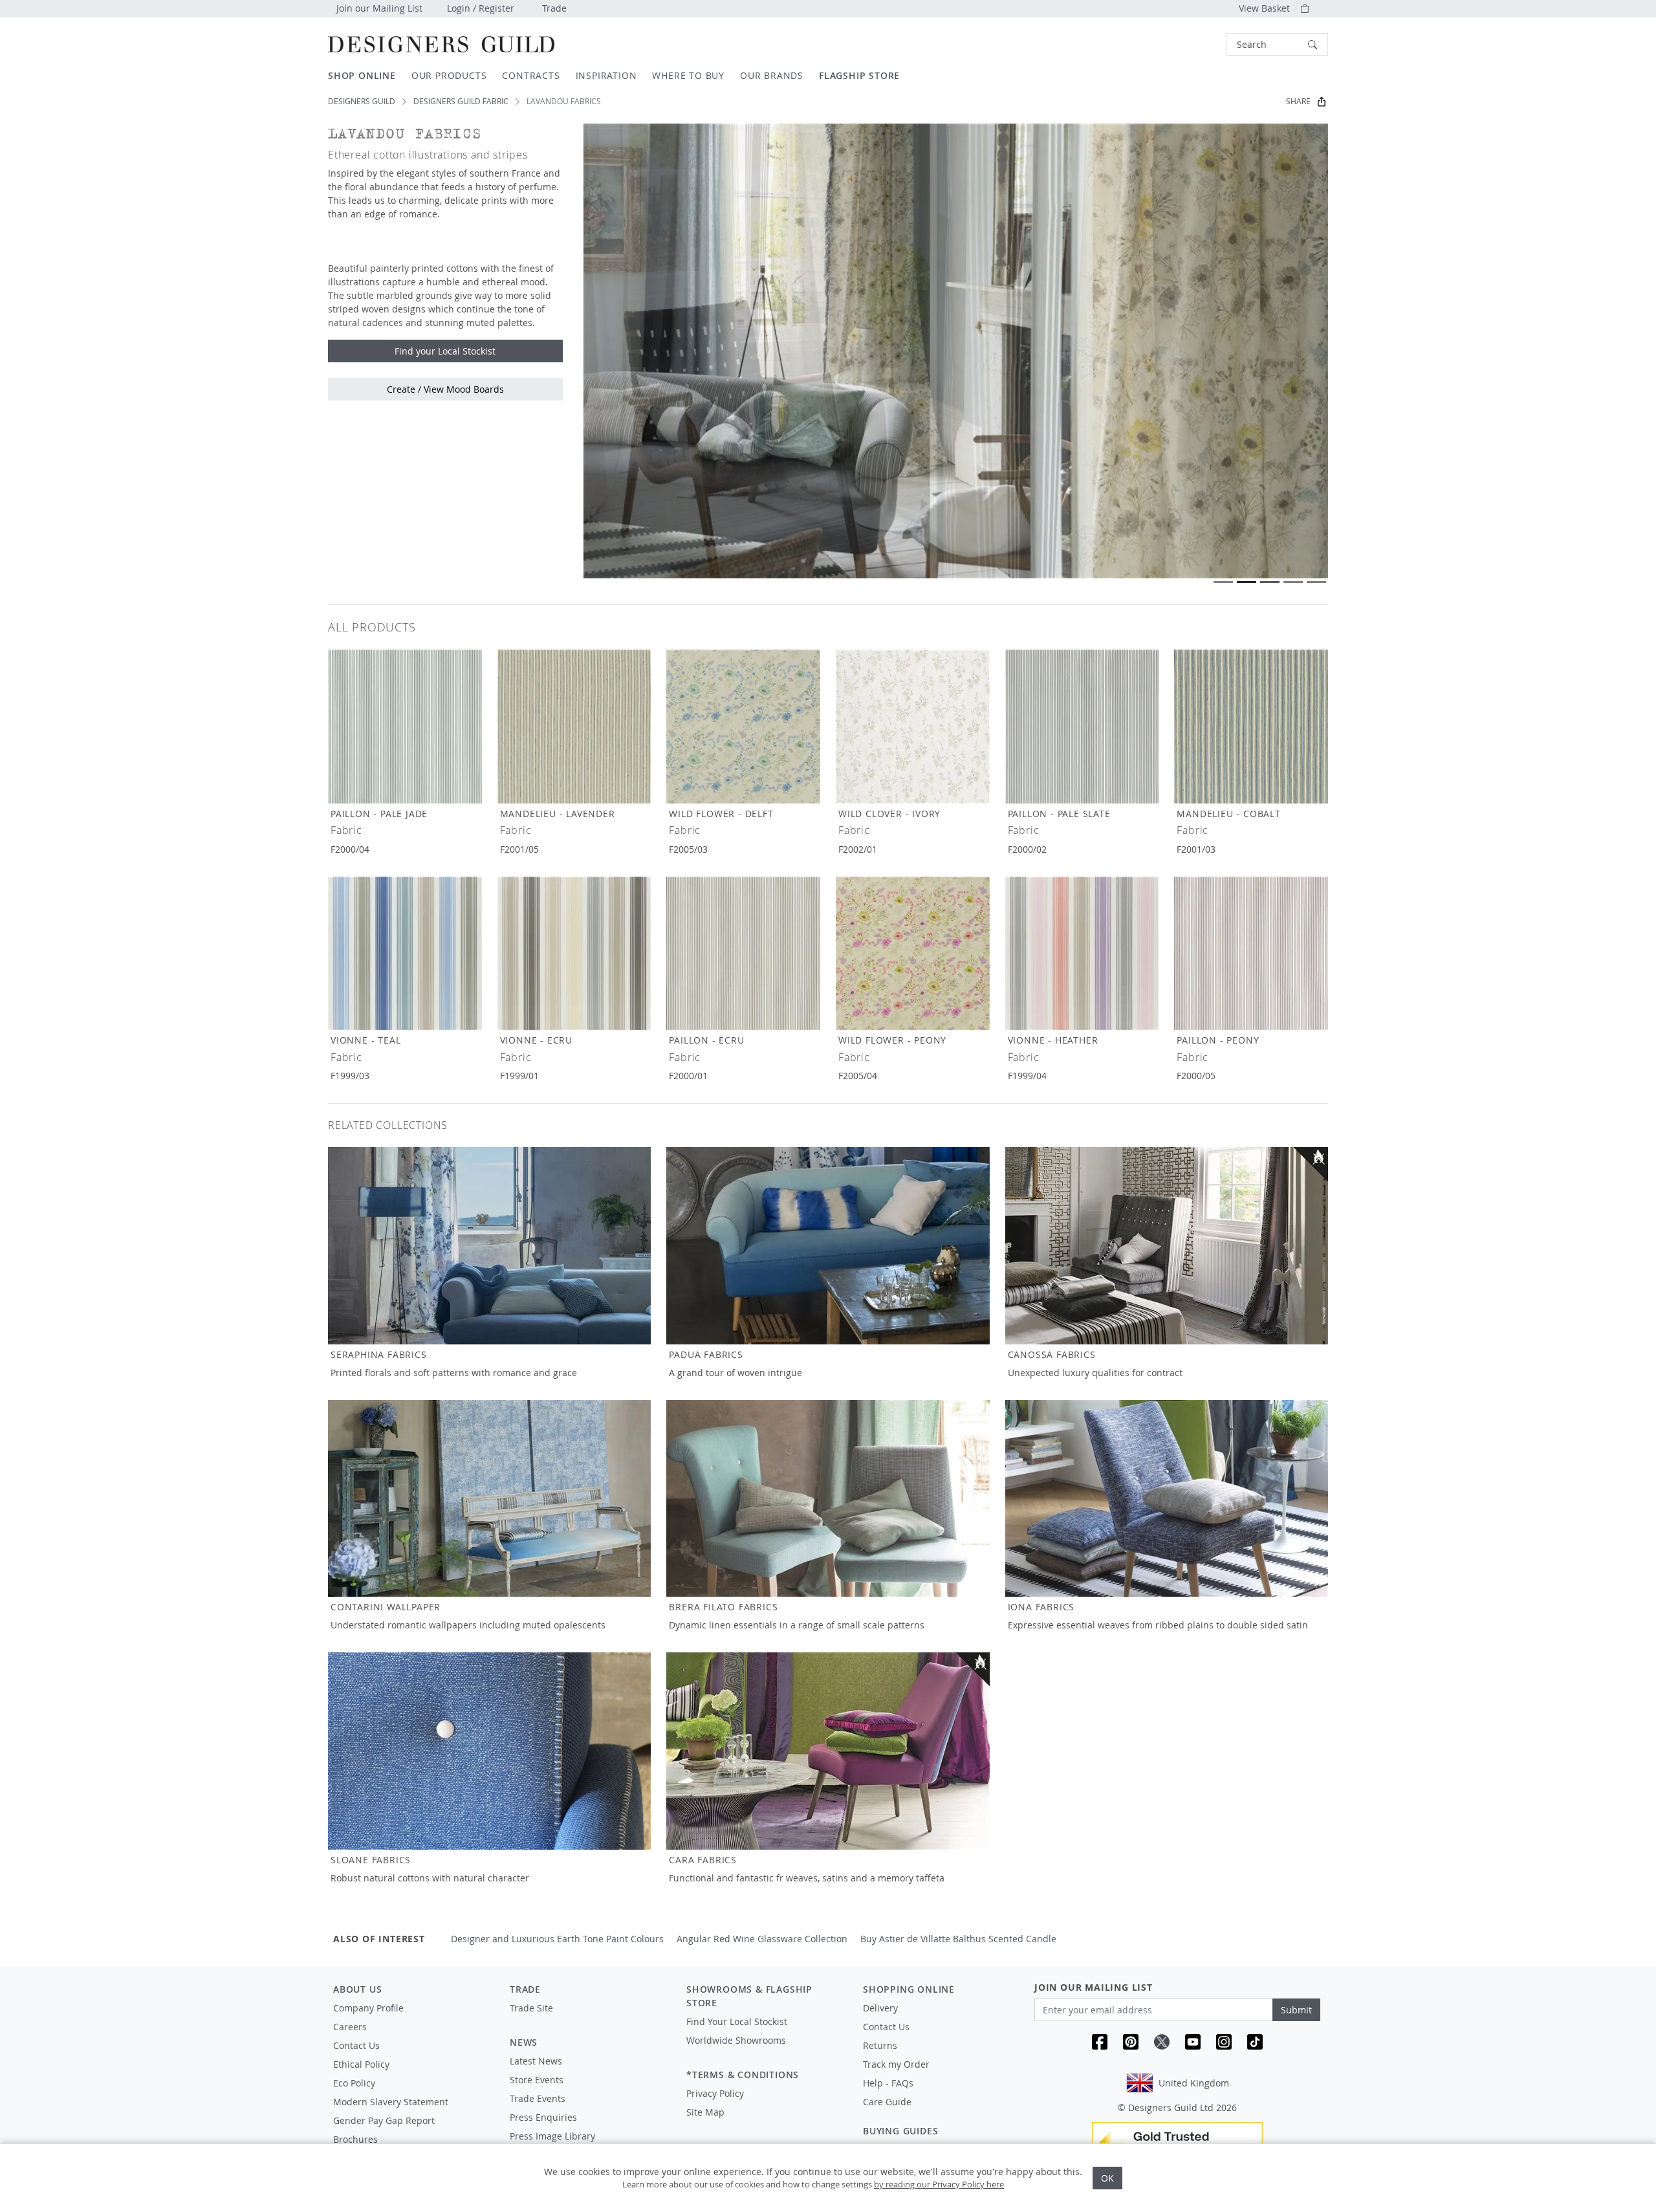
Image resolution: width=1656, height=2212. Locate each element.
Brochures (355, 2139)
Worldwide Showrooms (736, 2040)
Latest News (536, 2061)
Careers (350, 2027)
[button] (1277, 44)
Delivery (880, 2008)
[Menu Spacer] (589, 2020)
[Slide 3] (1270, 582)
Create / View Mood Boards (445, 389)
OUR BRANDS (772, 75)
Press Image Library (552, 2136)
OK (1107, 2178)
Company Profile (368, 2008)
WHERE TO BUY (688, 75)
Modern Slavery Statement (391, 2102)
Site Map (705, 2112)
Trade (554, 8)
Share (1298, 101)
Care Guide (887, 2102)
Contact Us (356, 2045)
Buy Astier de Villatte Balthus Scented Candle (958, 1939)
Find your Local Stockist (445, 351)
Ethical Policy (361, 2064)
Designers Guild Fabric (461, 101)
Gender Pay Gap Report (384, 2120)
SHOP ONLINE (362, 75)
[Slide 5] (1316, 582)
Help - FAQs (888, 2083)
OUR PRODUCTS (449, 75)
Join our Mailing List (379, 8)
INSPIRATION (606, 75)
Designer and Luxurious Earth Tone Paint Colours (557, 1939)
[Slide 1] (1223, 582)
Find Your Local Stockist (737, 2021)
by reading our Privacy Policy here (939, 2184)
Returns (880, 2045)
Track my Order (896, 2064)
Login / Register (481, 8)
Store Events (537, 2080)
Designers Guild (362, 101)
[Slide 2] (1247, 582)
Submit (1296, 2010)
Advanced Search (1196, 44)
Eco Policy (354, 2083)
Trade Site (531, 2008)
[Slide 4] (1293, 582)
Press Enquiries (543, 2117)
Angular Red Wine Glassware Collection (762, 1939)
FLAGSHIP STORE (859, 75)
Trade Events (538, 2098)
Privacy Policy (715, 2093)
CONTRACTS (531, 75)
